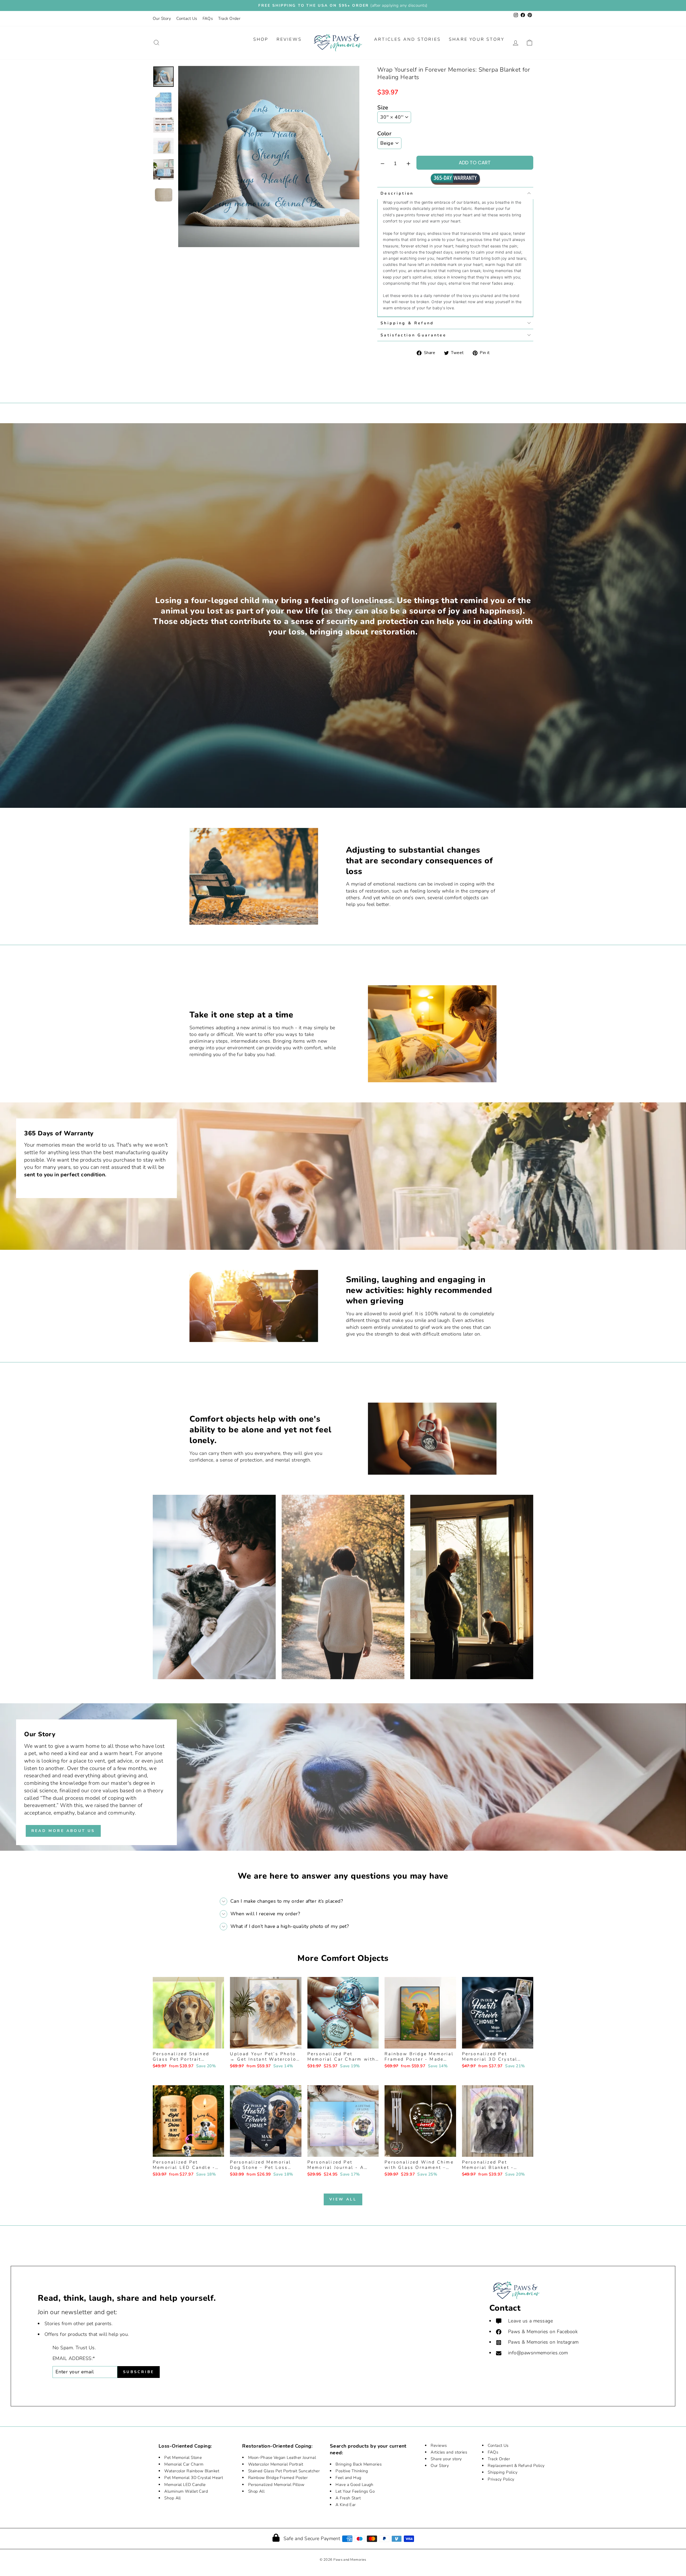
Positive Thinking (352, 2471)
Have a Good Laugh (355, 2485)
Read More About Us (63, 1831)
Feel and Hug (348, 2478)
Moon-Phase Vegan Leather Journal (282, 2458)
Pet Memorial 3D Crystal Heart (194, 2478)
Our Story (162, 18)
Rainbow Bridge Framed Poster (278, 2478)
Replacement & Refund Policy (516, 2466)
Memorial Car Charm (184, 2464)
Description (397, 193)
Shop (261, 39)
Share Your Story (477, 39)
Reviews (289, 39)
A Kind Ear (346, 2505)
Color (384, 133)
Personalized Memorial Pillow (276, 2485)
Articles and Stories (407, 39)
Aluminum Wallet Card (186, 2491)
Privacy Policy (501, 2479)
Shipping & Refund (407, 323)
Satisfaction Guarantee (413, 335)
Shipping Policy (503, 2472)
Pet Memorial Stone (183, 2458)
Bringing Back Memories (359, 2464)
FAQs (208, 18)
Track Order (229, 18)
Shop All (173, 2498)
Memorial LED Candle (185, 2485)
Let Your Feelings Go (355, 2491)
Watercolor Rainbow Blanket (192, 2471)
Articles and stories (449, 2452)
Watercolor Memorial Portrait (276, 2464)
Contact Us (187, 18)
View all (343, 2199)
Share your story (446, 2459)
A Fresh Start (348, 2498)
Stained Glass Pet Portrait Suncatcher (284, 2471)
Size (383, 107)
